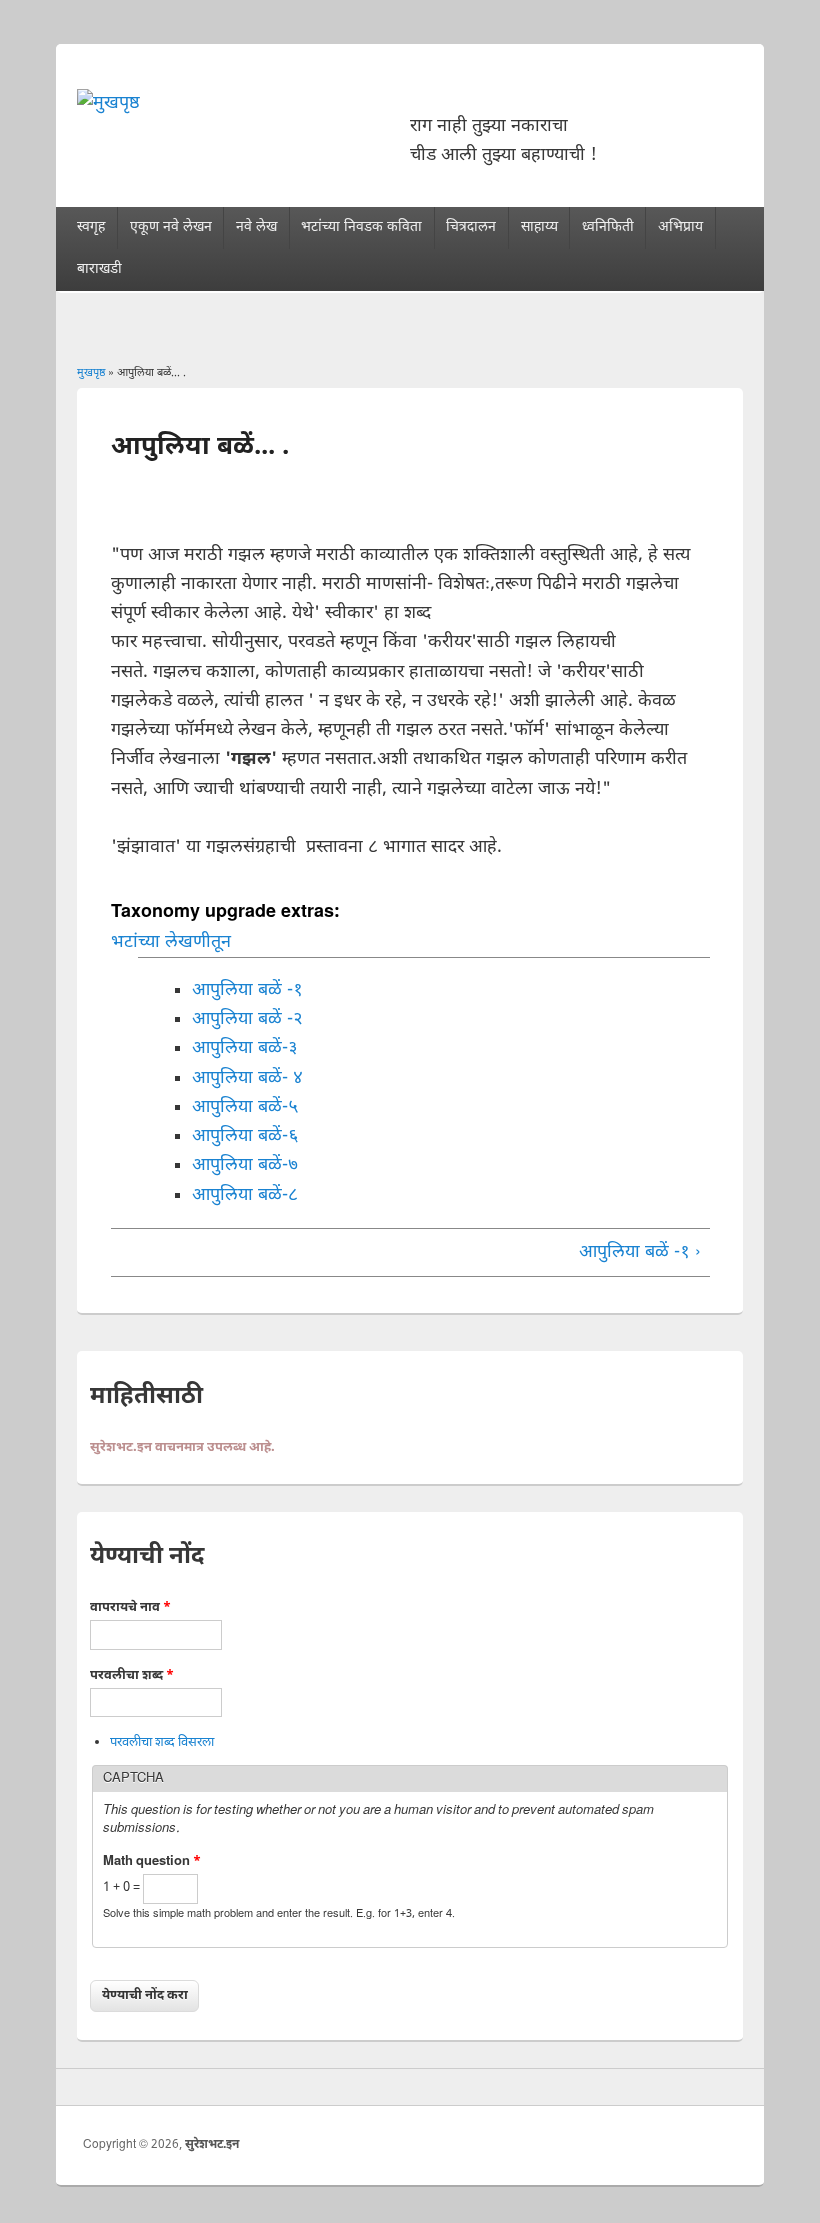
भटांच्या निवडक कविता (361, 227)
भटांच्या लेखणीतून (171, 942)
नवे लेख (256, 227)
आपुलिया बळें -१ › (639, 1252)
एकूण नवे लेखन (171, 227)
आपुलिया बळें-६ (245, 1136)
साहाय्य (539, 227)
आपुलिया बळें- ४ (247, 1078)
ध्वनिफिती (608, 227)
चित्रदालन (471, 227)
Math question (152, 1861)
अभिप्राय (680, 227)
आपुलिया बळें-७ (245, 1165)
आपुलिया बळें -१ (247, 990)
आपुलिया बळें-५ (245, 1107)
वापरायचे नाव (130, 1607)
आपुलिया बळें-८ (245, 1195)
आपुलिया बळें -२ (247, 1019)
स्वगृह (91, 227)
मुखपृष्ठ (91, 373)
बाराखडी (99, 269)
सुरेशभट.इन (212, 2145)
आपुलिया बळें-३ (245, 1048)
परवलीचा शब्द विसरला (162, 1742)
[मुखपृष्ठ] (108, 103)
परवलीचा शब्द (132, 1675)
